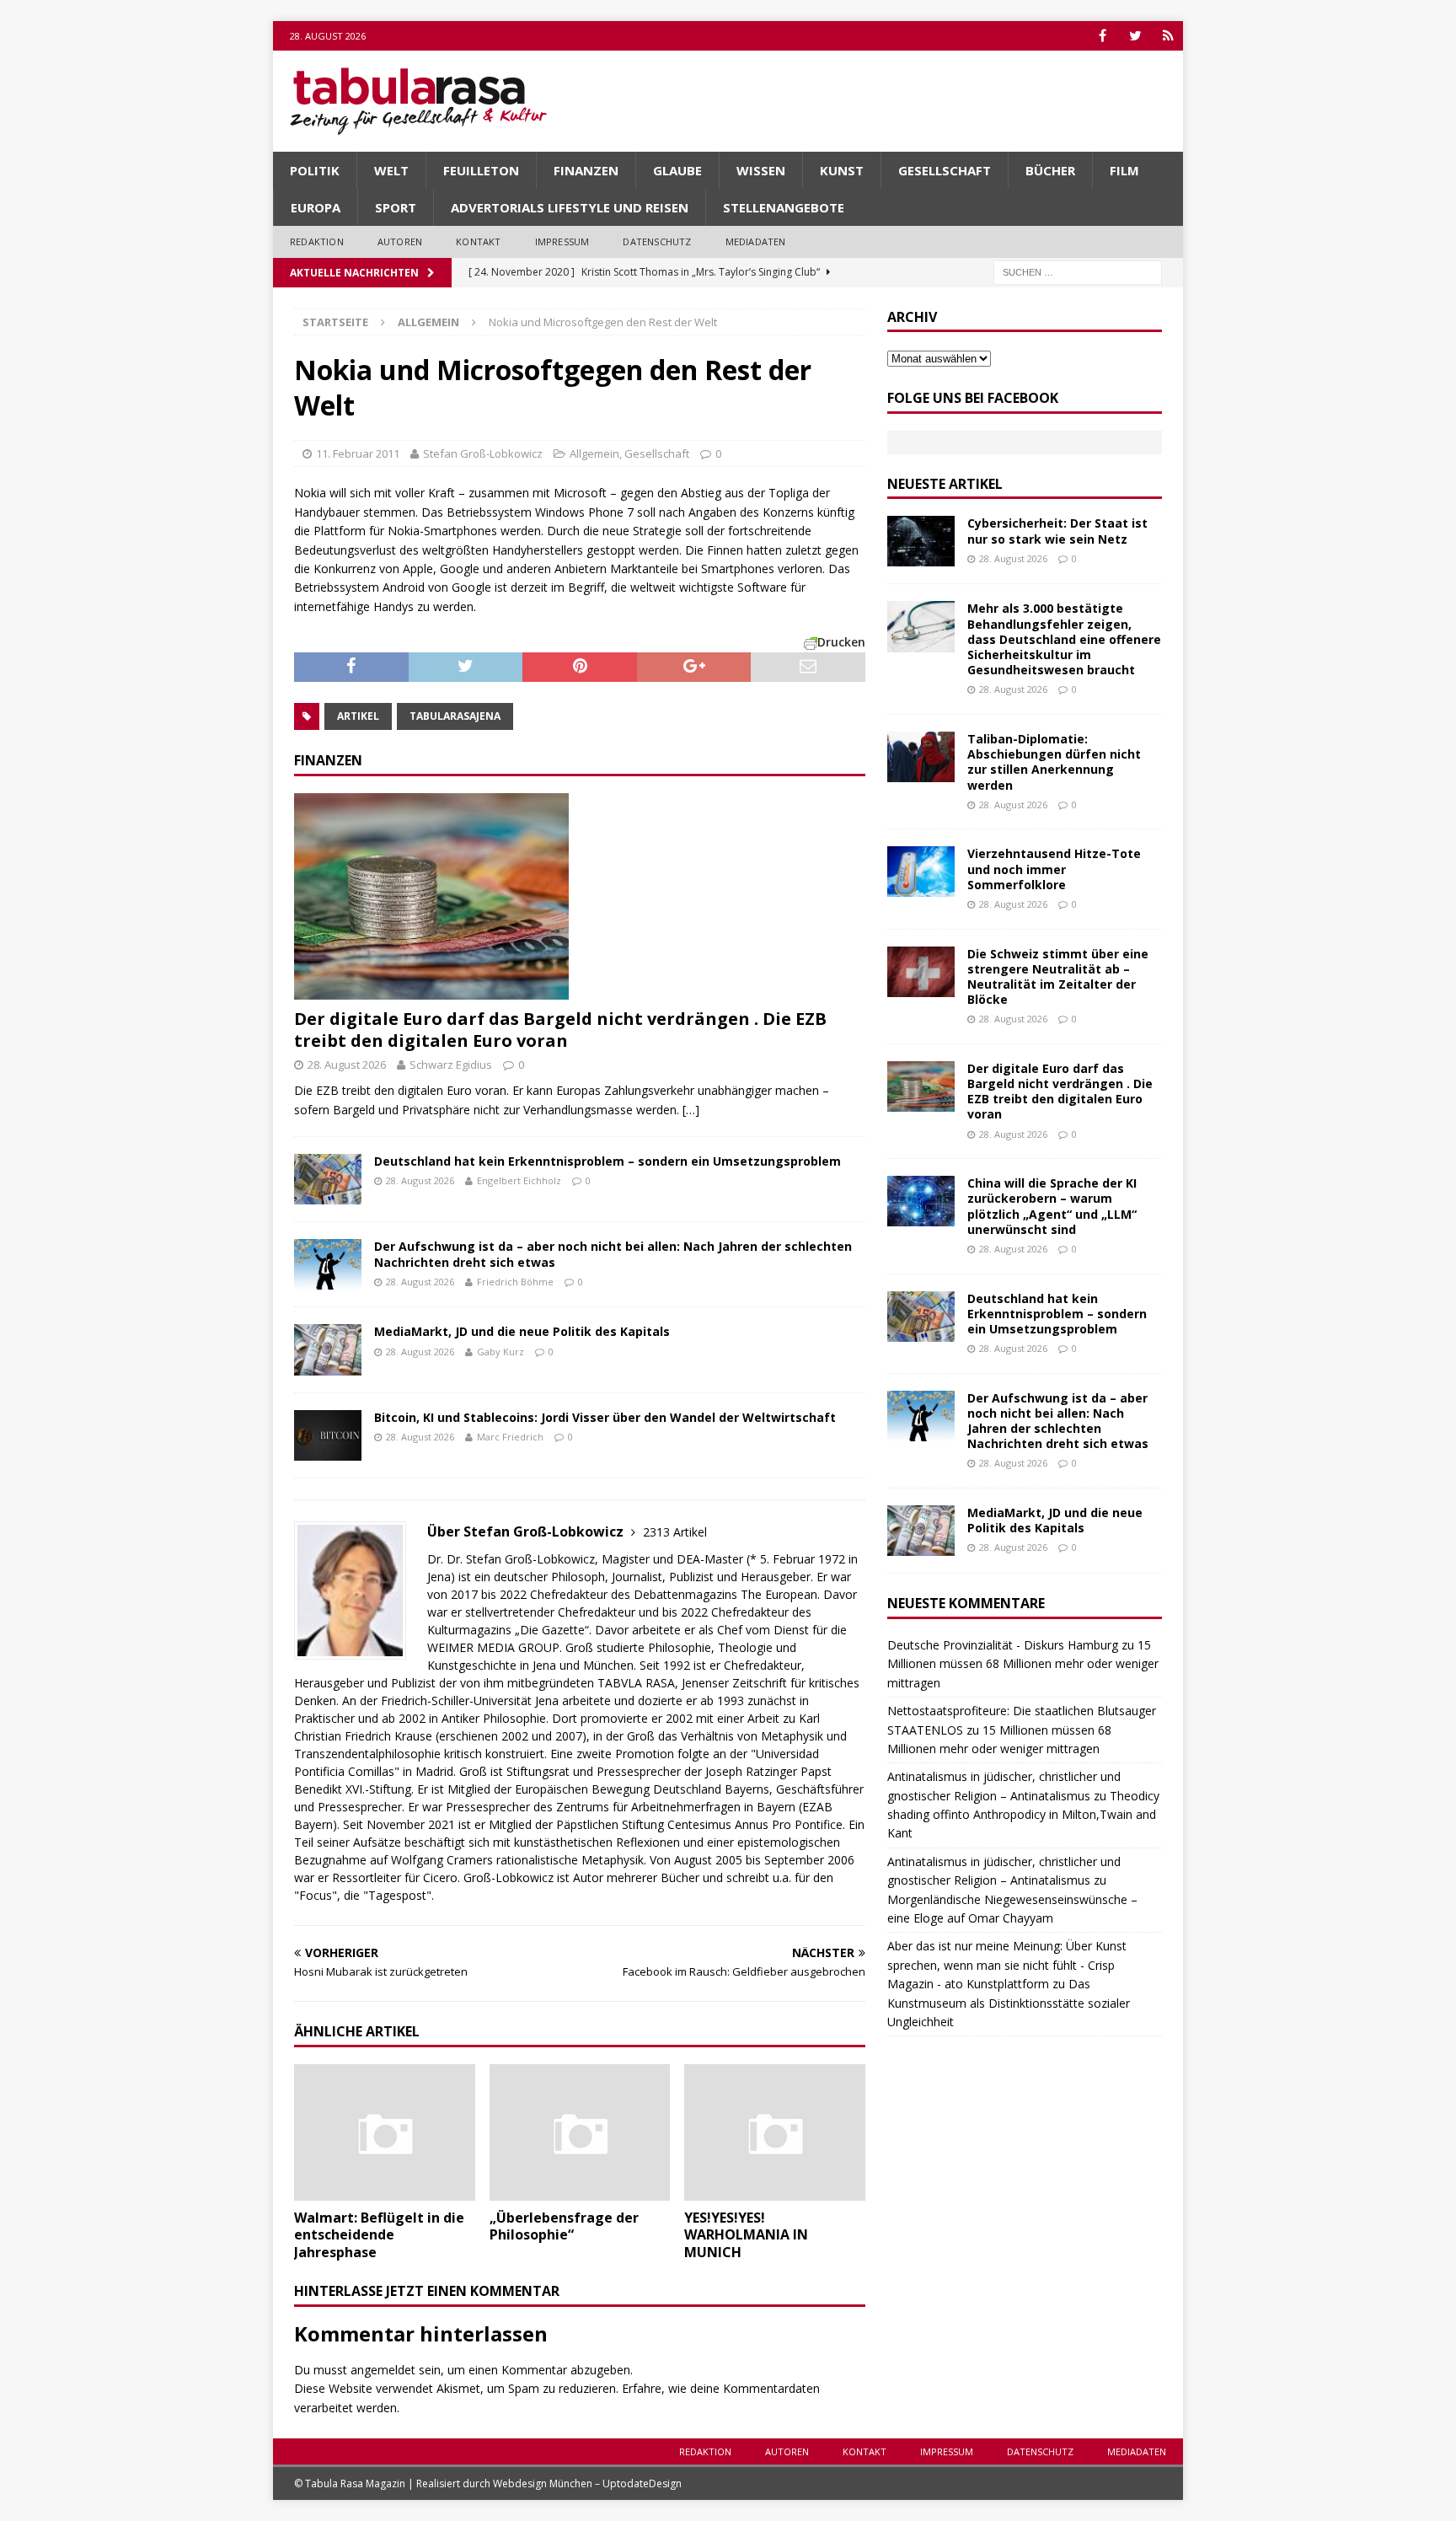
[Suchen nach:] (1078, 271)
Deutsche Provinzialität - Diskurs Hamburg (1003, 1645)
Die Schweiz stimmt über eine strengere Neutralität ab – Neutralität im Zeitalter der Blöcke (1058, 977)
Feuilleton (481, 170)
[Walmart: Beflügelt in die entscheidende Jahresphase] (385, 2132)
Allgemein (594, 453)
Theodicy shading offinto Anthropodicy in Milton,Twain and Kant (1023, 1815)
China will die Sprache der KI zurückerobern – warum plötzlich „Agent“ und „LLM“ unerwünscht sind (1052, 1206)
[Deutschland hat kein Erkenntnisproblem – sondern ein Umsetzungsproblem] (328, 1179)
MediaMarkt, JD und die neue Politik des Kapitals (522, 1331)
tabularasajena (455, 716)
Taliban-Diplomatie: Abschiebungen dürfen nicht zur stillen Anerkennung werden (1054, 762)
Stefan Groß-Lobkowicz (483, 453)
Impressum (562, 241)
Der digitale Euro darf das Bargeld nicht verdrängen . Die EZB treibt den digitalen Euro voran (560, 1030)
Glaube (677, 170)
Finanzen (586, 170)
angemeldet (383, 2370)
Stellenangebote (784, 207)
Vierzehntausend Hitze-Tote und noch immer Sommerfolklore (1054, 869)
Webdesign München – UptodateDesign (587, 2483)
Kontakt (478, 241)
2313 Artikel (675, 1532)
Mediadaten (756, 241)
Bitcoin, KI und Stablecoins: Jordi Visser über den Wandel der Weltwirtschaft (605, 1417)
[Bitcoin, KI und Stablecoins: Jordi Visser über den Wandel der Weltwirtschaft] (328, 1435)
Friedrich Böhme (515, 1282)
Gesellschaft (945, 170)
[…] (691, 1110)
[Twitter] (1135, 36)
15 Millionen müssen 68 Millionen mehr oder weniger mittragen (1023, 1664)
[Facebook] (1103, 36)
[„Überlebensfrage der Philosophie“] (580, 2132)
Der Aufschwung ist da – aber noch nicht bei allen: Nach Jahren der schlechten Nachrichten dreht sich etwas (613, 1254)
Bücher (1050, 170)
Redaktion (317, 241)
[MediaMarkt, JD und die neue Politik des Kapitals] (328, 1349)
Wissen (761, 170)
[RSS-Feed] (1168, 36)
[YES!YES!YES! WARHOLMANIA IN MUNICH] (775, 2132)
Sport (396, 207)
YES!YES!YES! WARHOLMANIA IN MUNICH (746, 2235)
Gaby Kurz (500, 1352)
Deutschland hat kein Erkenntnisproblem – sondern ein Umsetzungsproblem (608, 1161)
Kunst (842, 170)
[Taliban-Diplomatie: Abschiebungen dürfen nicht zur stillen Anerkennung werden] (921, 757)
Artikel (358, 716)
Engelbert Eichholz (519, 1180)
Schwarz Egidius (451, 1065)
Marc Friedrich (510, 1437)
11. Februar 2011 (358, 453)
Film (1124, 170)
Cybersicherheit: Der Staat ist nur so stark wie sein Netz (1057, 531)
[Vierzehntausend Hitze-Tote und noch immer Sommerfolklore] (921, 872)
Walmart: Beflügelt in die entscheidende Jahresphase (379, 2235)
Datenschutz (657, 241)
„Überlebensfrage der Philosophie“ (564, 2226)
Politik (315, 170)
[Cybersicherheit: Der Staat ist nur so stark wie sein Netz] (921, 541)
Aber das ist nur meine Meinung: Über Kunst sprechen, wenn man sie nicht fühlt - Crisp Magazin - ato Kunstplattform (1007, 1965)
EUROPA (316, 207)
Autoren (400, 241)
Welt (391, 170)
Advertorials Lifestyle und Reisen (570, 207)
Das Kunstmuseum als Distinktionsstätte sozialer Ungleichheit (1009, 2003)
